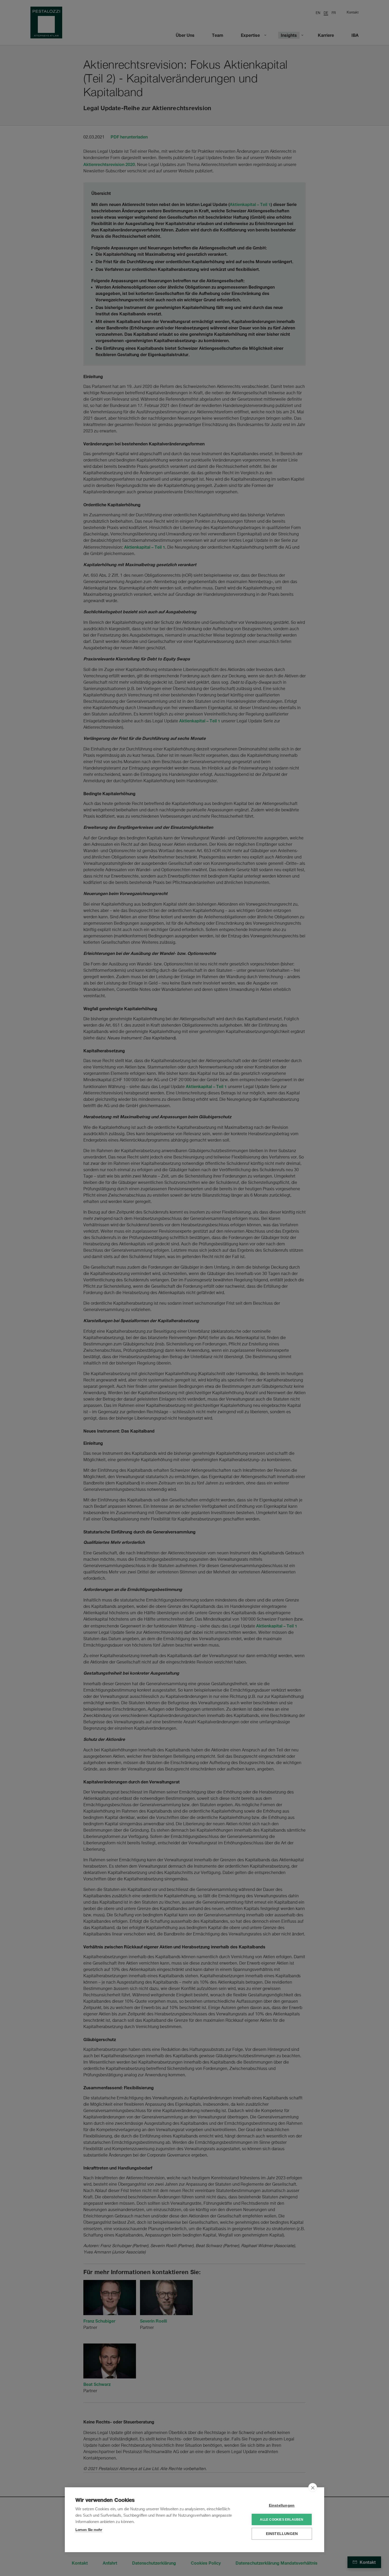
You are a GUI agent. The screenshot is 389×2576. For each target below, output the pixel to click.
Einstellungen (282, 2505)
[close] (313, 2488)
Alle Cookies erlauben (282, 2520)
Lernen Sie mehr (89, 2530)
